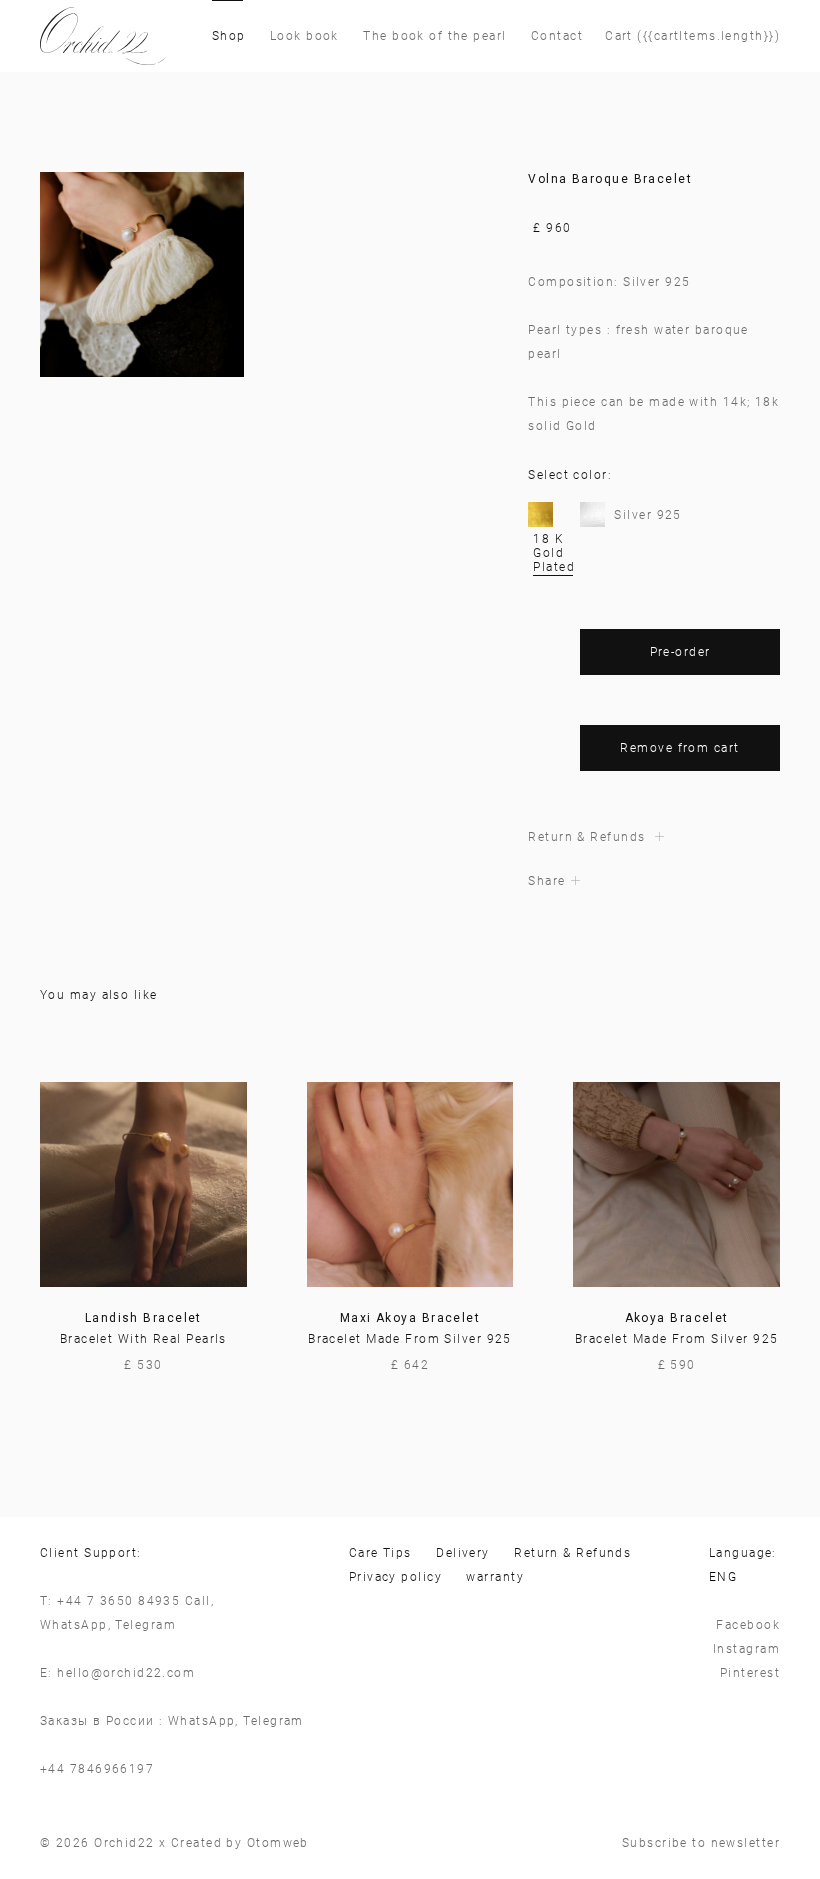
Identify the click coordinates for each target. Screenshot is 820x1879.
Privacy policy (395, 1577)
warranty (495, 1577)
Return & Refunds (572, 1553)
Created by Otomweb (240, 1843)
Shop (229, 36)
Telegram (145, 1625)
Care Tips (380, 1553)
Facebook (748, 1625)
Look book (304, 36)
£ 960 (552, 228)
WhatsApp (74, 1625)
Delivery (463, 1553)
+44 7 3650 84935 (118, 1601)
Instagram (746, 1649)
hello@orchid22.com (126, 1673)
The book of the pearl (434, 36)
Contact (557, 36)
